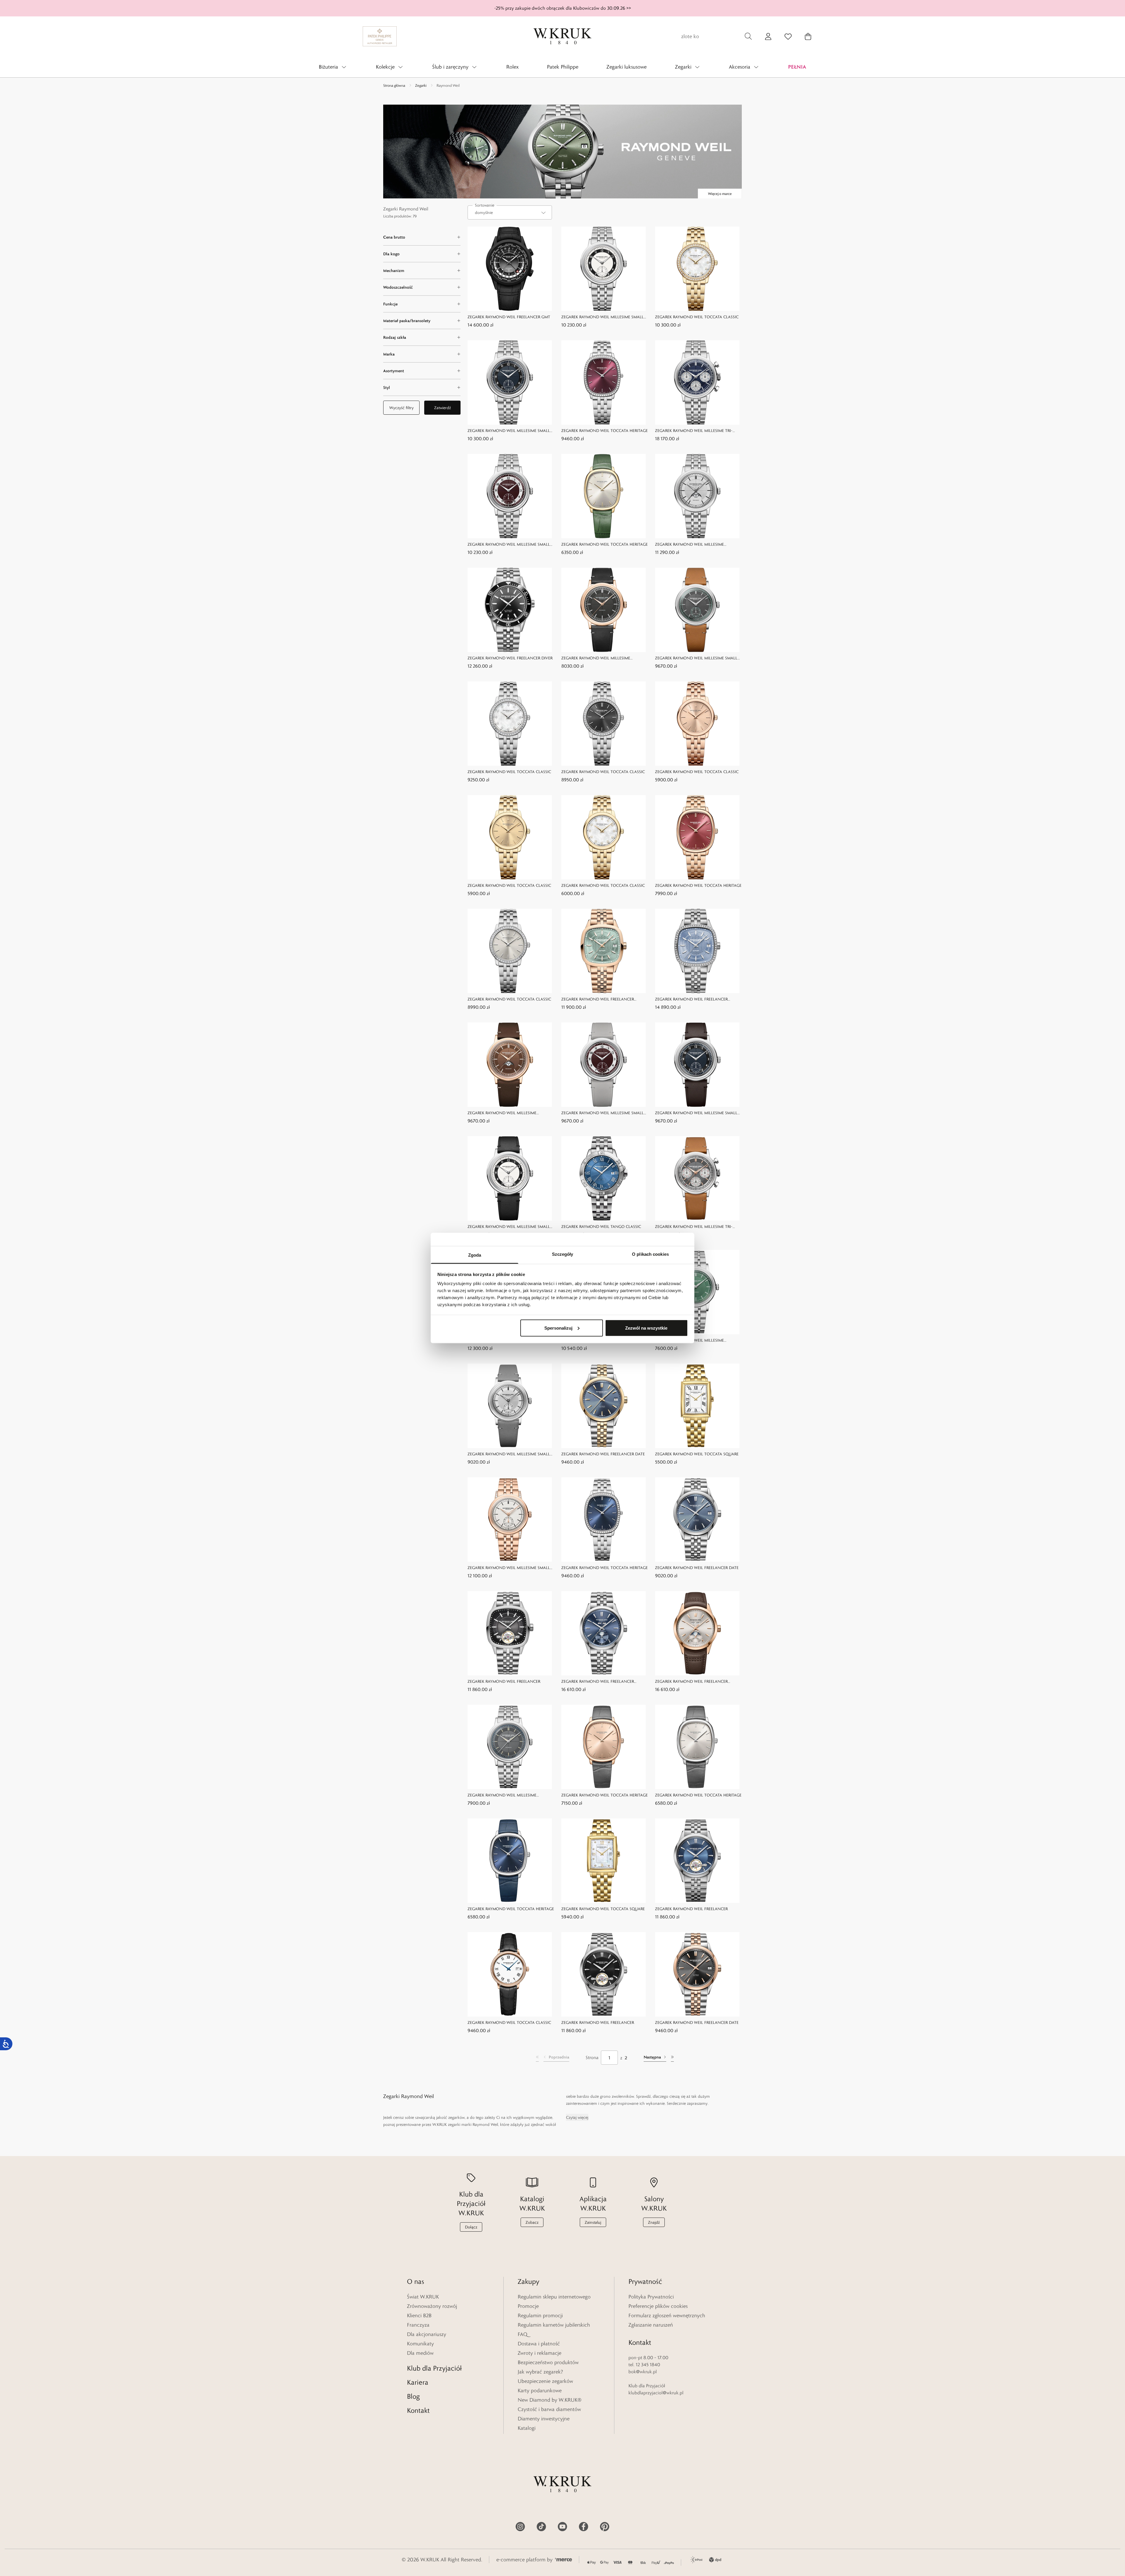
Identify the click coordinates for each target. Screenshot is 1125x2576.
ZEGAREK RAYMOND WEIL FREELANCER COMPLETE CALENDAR (598, 1682)
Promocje (528, 2306)
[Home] (562, 36)
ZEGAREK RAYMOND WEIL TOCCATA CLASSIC (697, 317)
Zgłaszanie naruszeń (651, 2325)
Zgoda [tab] (475, 1255)
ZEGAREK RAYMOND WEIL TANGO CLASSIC (601, 1226)
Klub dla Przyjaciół (434, 2368)
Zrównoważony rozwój (432, 2306)
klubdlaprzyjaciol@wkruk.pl (656, 2393)
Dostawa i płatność (539, 2344)
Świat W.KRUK (423, 2297)
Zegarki (421, 85)
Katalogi (527, 2428)
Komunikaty (420, 2344)
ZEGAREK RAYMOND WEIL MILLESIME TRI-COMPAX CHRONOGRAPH (694, 431)
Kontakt (418, 2410)
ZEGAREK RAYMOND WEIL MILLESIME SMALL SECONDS (602, 317)
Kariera (418, 2382)
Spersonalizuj (558, 1328)
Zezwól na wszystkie (646, 1328)
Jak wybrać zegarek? (540, 2372)
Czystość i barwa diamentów (549, 2409)
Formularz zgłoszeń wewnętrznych (667, 2315)
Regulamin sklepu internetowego (554, 2297)
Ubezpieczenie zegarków (545, 2381)
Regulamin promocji (540, 2315)
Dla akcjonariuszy (427, 2334)
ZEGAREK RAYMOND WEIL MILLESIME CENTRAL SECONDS (596, 658)
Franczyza (418, 2325)
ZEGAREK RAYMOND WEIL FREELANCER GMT (509, 317)
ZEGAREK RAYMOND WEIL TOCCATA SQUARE (697, 1454)
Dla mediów (420, 2353)
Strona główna (394, 85)
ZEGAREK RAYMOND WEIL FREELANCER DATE (603, 1454)
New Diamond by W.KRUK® (550, 2400)
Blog (413, 2396)
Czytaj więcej (577, 2117)
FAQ (523, 2334)
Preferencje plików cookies (658, 2306)
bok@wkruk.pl (643, 2372)
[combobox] (510, 212)
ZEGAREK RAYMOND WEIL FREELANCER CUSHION (598, 999)
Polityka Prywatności (651, 2297)
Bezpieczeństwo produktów (548, 2362)
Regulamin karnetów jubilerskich (554, 2325)
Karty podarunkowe (540, 2390)
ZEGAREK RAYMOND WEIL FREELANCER (504, 1681)
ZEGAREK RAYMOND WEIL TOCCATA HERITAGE (605, 431)
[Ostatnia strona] (672, 2058)
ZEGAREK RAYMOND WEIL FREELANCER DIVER (510, 658)
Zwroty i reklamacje (540, 2353)
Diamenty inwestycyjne (544, 2419)
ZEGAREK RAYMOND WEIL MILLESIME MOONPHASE (690, 545)
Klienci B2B (419, 2315)
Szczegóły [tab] (563, 1254)
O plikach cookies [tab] (650, 1254)
